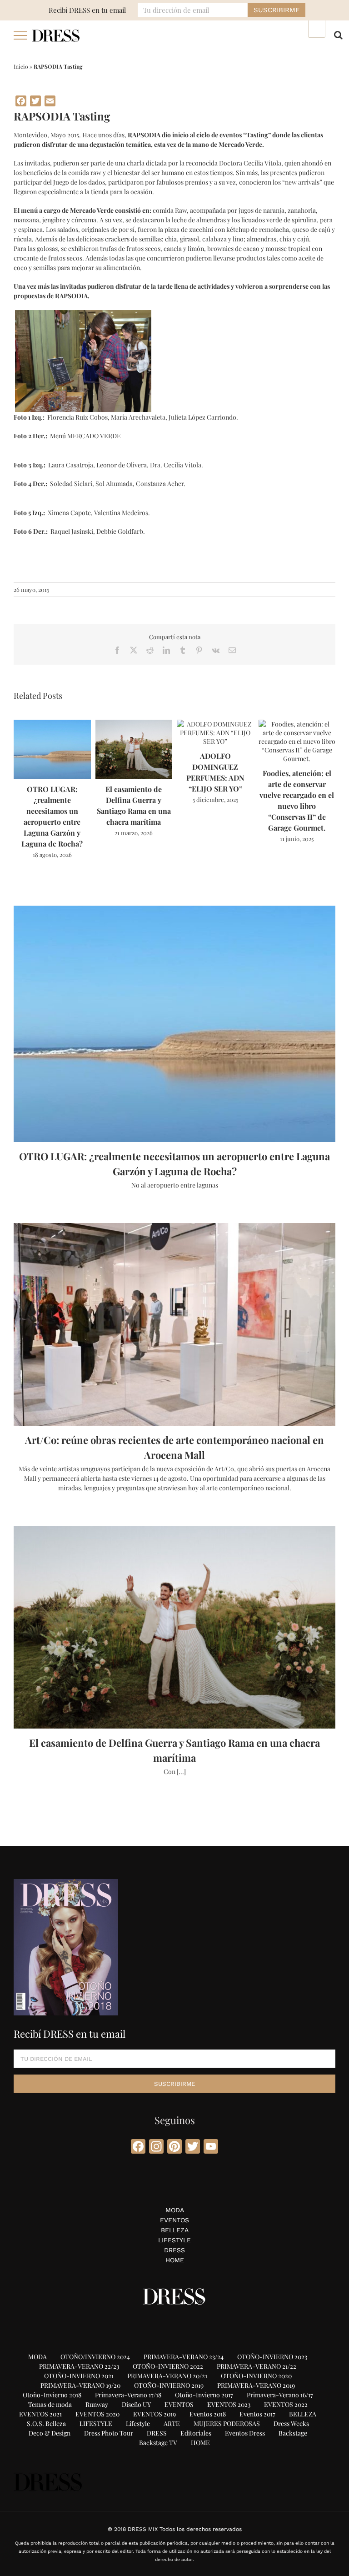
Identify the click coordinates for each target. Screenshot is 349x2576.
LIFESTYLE (174, 2240)
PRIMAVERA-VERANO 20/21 (167, 2376)
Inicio (21, 66)
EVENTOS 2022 (286, 2404)
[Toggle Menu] (21, 35)
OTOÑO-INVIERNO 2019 (169, 2385)
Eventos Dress (245, 2433)
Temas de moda (50, 2404)
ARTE (172, 2423)
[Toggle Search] (338, 35)
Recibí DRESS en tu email (87, 10)
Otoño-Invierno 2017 (204, 2395)
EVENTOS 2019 (155, 2414)
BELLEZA (175, 2230)
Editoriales (196, 2433)
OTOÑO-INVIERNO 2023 (272, 2357)
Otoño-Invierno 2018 (52, 2395)
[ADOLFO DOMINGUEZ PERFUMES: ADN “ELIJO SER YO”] (215, 724)
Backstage (293, 2433)
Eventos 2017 (257, 2414)
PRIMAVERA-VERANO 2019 (256, 2385)
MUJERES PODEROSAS (227, 2423)
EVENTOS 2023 (229, 2404)
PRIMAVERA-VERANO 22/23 (79, 2366)
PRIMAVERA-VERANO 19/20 (80, 2385)
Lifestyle (138, 2423)
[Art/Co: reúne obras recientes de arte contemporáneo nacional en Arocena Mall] (174, 1324)
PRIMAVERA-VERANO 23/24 (184, 2357)
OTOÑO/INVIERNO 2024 (95, 2357)
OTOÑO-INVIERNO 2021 (79, 2376)
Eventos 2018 (208, 2414)
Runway (97, 2404)
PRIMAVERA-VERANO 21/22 (257, 2366)
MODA (175, 2210)
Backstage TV (158, 2443)
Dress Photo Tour (109, 2433)
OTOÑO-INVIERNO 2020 (256, 2376)
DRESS (174, 2250)
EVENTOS (174, 2220)
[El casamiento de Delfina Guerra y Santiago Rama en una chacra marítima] (134, 724)
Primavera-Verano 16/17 (280, 2395)
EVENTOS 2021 (40, 2414)
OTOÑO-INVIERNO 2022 (168, 2366)
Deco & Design (50, 2433)
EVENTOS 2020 (97, 2414)
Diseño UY (136, 2404)
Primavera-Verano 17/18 (128, 2395)
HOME (175, 2260)
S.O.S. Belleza (46, 2423)
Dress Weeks (291, 2423)
